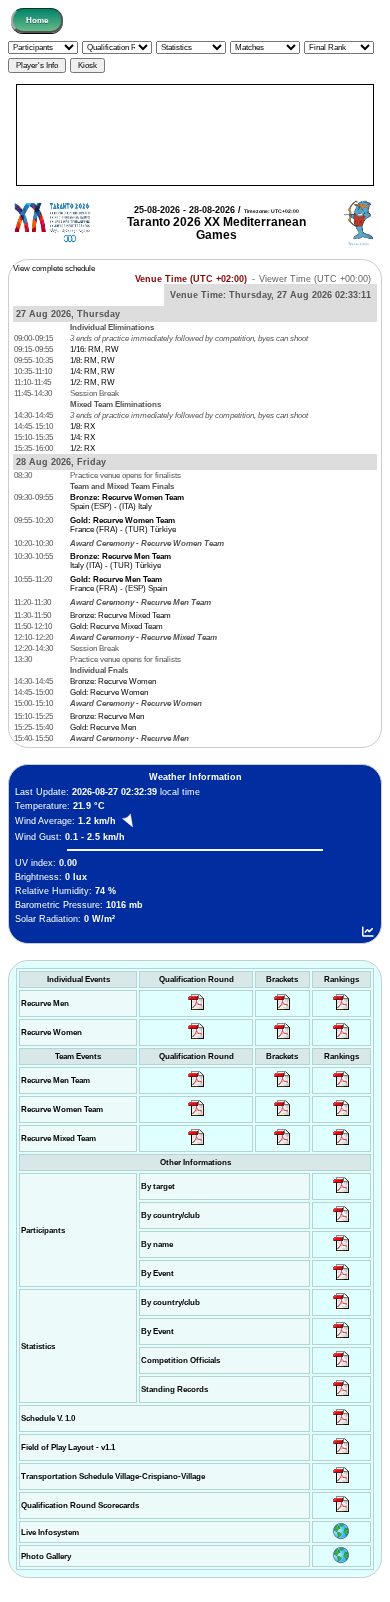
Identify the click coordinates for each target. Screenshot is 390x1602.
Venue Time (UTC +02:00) (191, 278)
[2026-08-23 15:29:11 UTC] (341, 1396)
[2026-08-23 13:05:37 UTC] (341, 1193)
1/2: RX (82, 448)
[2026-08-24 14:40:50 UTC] (341, 1222)
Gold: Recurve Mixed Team (116, 626)
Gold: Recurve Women (109, 692)
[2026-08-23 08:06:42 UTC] (341, 1425)
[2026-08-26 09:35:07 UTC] (196, 1116)
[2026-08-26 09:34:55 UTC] (196, 1010)
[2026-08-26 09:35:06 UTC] (196, 1145)
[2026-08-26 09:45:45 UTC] (341, 1512)
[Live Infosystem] (341, 1536)
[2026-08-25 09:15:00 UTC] (341, 1454)
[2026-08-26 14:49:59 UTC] (282, 1116)
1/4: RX (82, 437)
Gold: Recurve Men (103, 727)
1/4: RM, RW (92, 371)
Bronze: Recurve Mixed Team (120, 615)
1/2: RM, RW (92, 382)
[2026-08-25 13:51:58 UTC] (341, 1483)
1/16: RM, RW (94, 349)
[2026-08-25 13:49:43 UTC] (341, 1367)
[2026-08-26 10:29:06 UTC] (282, 1010)
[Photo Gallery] (341, 1560)
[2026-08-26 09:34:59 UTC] (196, 1039)
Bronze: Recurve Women (113, 681)
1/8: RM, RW (92, 360)
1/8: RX (82, 426)
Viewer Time (315, 279)
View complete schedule (54, 268)
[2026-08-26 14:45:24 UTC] (282, 1087)
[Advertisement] (195, 135)
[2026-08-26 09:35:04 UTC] (196, 1087)
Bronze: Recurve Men (107, 716)
